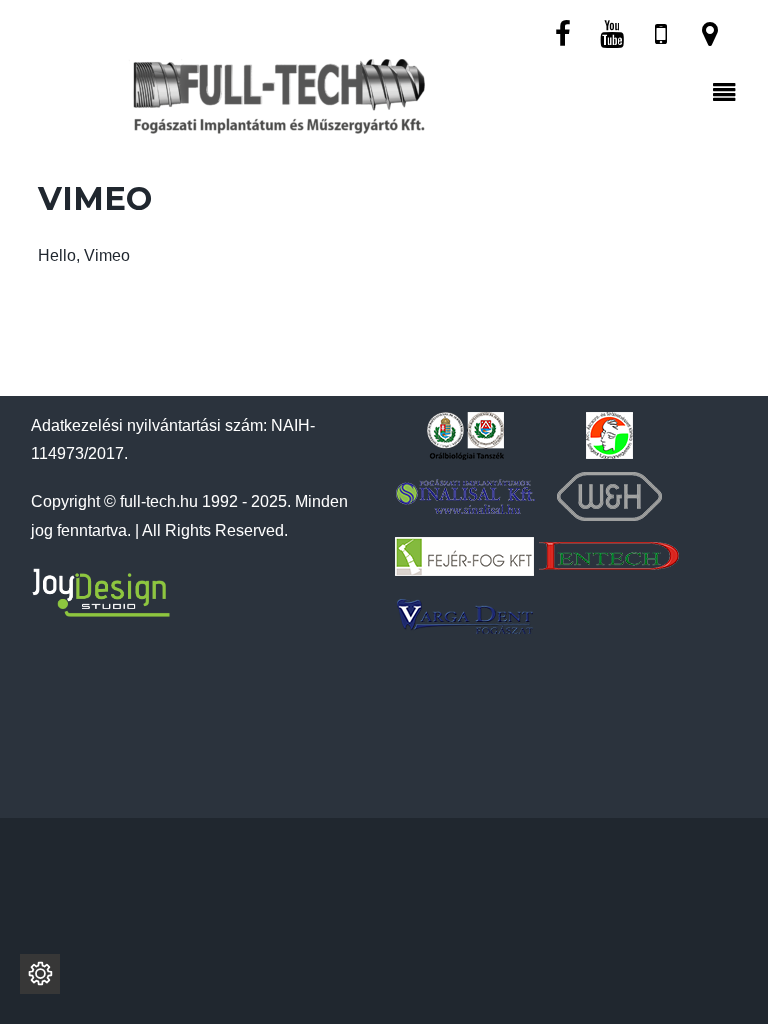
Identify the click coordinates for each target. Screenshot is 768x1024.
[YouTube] (612, 32)
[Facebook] (563, 32)
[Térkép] (710, 32)
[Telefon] (661, 32)
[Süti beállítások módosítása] (40, 974)
